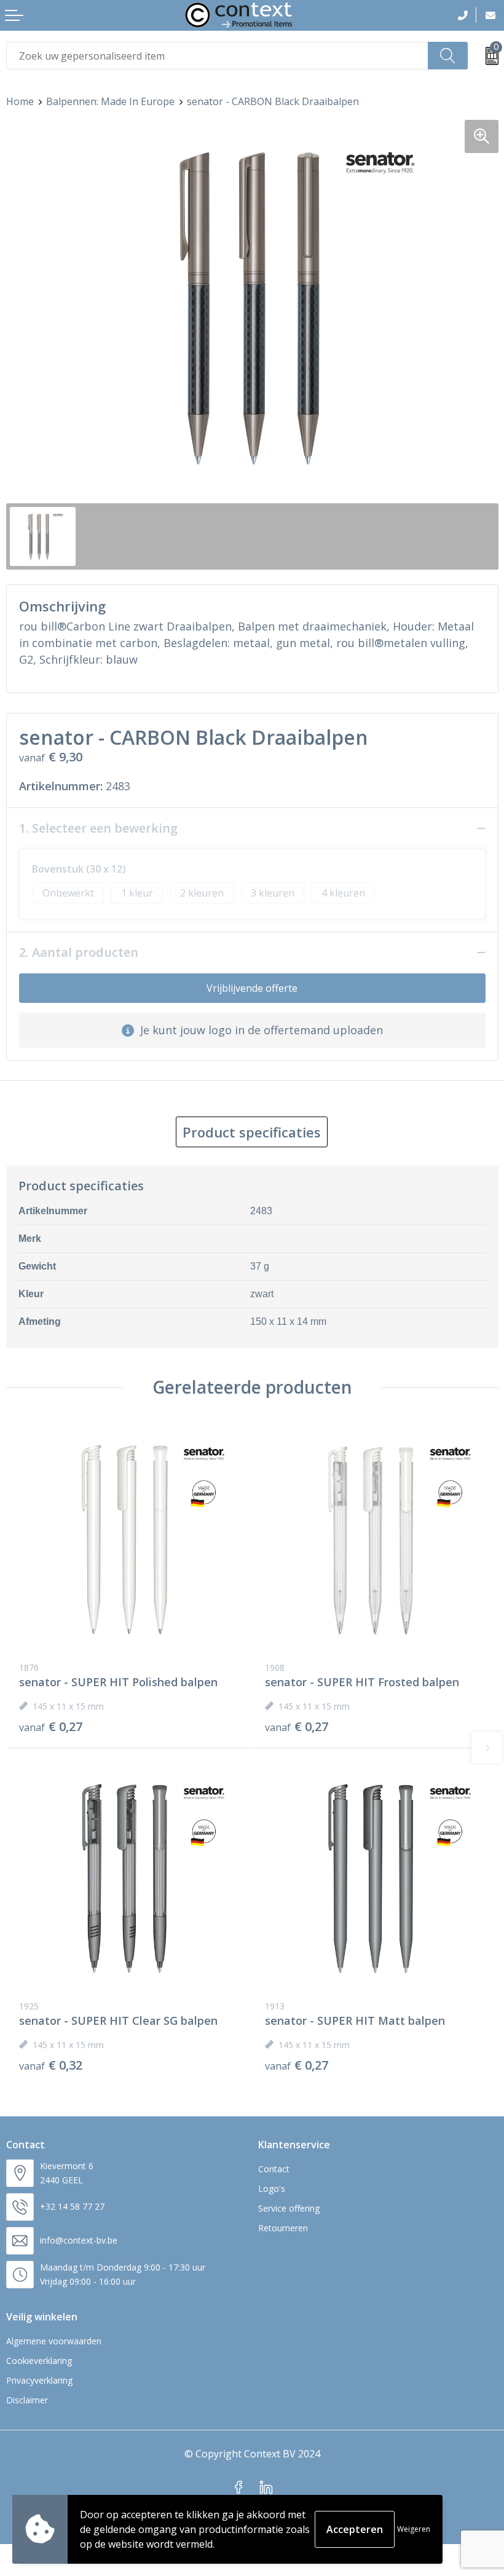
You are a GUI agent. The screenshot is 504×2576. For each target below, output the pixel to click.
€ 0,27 (51, 1727)
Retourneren (283, 2228)
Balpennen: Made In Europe (110, 101)
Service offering (289, 2208)
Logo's (272, 2189)
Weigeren (414, 2529)
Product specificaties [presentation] (252, 1132)
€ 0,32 (51, 2065)
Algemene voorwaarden (54, 2341)
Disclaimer (27, 2400)
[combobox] (217, 56)
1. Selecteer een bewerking (98, 828)
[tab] (252, 1132)
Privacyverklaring (39, 2380)
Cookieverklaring (39, 2361)
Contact (274, 2169)
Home (20, 101)
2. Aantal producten (79, 952)
